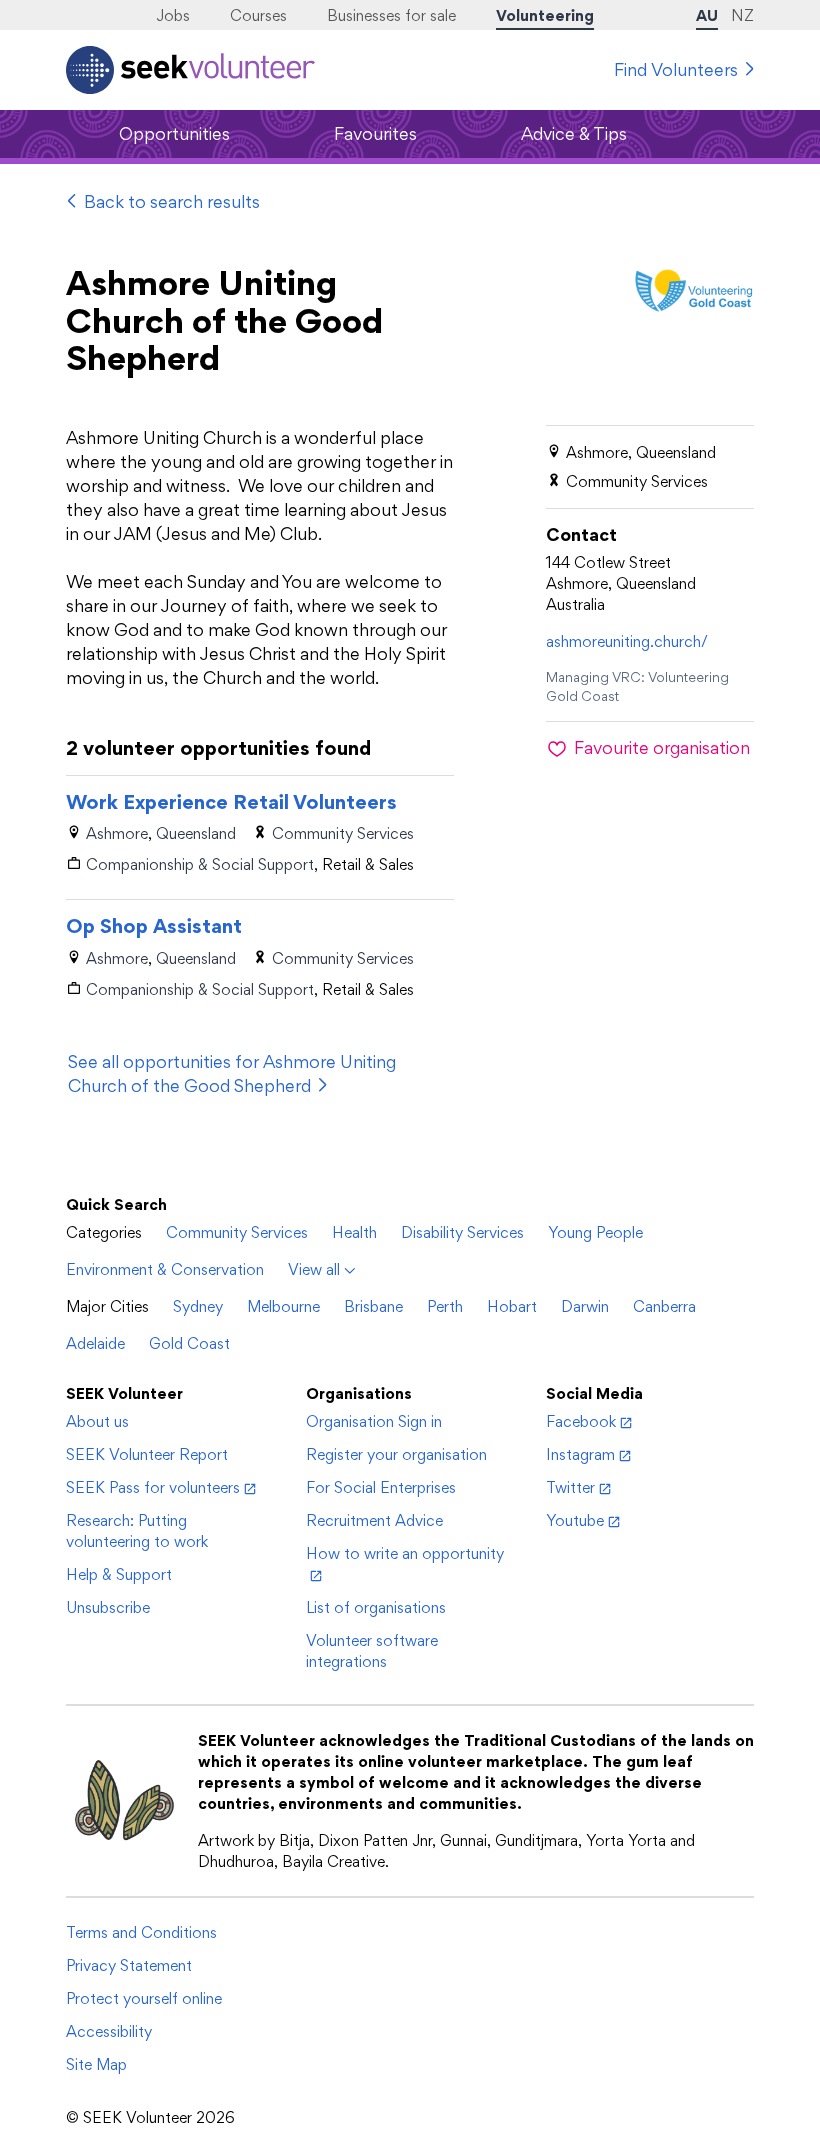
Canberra (664, 1306)
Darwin (585, 1306)
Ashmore (117, 833)
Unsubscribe (108, 1607)
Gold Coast (189, 1343)
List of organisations (376, 1607)
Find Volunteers (676, 69)
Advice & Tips (574, 133)
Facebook (581, 1421)
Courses (258, 15)
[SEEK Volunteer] (190, 70)
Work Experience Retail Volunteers (231, 802)
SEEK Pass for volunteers (153, 1487)
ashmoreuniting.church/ (627, 641)
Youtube (575, 1520)
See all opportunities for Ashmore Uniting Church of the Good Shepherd (232, 1073)
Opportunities (174, 133)
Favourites (375, 133)
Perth (445, 1306)
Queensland (196, 833)
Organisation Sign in (374, 1421)
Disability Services (462, 1232)
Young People (595, 1232)
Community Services (343, 833)
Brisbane (373, 1306)
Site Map (96, 2064)
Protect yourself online (144, 1998)
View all (314, 1269)
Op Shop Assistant (154, 926)
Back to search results (172, 201)
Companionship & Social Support (200, 864)
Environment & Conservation (165, 1269)
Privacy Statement (129, 1965)
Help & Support (119, 1574)
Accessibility (109, 2031)
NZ (742, 15)
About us (97, 1421)
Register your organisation (396, 1454)
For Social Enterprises (381, 1487)
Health (354, 1232)
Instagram (580, 1454)
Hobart (512, 1306)
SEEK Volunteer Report (147, 1454)
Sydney (198, 1306)
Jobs (173, 15)
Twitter (570, 1487)
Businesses (391, 15)
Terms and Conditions (141, 1932)
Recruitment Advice (374, 1520)
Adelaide (95, 1343)
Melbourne (283, 1306)
